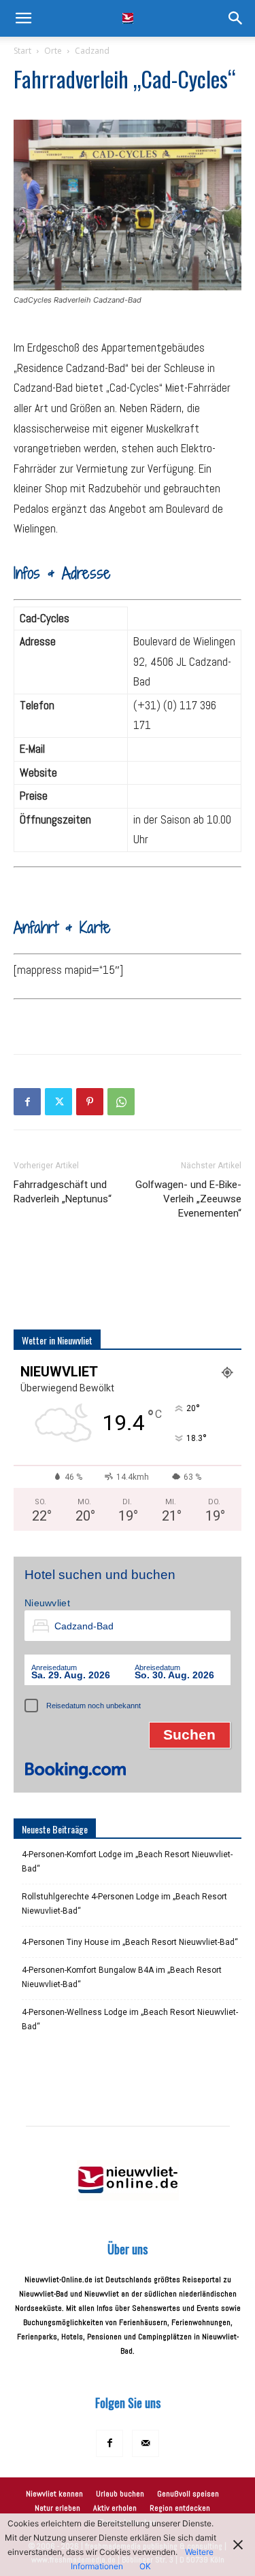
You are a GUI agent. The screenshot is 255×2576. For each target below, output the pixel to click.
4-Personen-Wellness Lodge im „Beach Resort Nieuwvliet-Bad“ (130, 2019)
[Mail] (146, 2443)
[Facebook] (27, 1102)
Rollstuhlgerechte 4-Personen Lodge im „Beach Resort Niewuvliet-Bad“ (124, 1904)
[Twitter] (58, 1102)
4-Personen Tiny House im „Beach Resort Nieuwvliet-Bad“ (130, 1942)
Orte (53, 51)
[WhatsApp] (121, 1102)
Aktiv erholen (115, 2508)
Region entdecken (180, 2508)
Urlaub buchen (120, 2494)
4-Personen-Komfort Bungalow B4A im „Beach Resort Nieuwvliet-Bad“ (122, 1977)
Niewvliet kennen (54, 2494)
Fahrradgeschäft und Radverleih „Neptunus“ (63, 1192)
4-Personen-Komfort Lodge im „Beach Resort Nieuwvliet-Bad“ (127, 1862)
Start (22, 51)
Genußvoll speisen (188, 2494)
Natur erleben (57, 2508)
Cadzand (92, 51)
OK (145, 2566)
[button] (23, 18)
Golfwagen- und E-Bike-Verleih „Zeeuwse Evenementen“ (188, 1199)
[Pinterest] (90, 1102)
